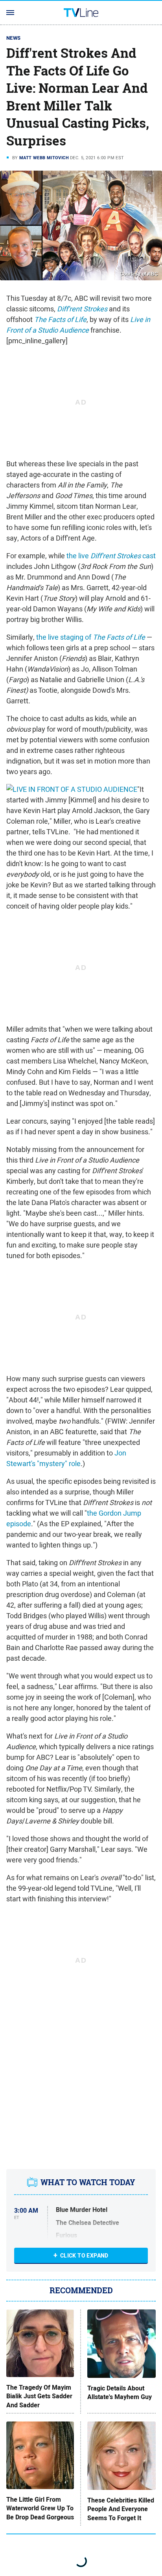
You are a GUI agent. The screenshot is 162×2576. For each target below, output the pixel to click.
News (14, 38)
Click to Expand (84, 2256)
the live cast (111, 556)
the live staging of (91, 637)
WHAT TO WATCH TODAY (88, 2182)
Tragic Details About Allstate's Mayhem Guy (120, 2393)
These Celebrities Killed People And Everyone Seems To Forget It (121, 2509)
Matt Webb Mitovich (44, 158)
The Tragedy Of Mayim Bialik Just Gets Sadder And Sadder (39, 2397)
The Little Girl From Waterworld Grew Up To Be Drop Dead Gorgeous (40, 2509)
